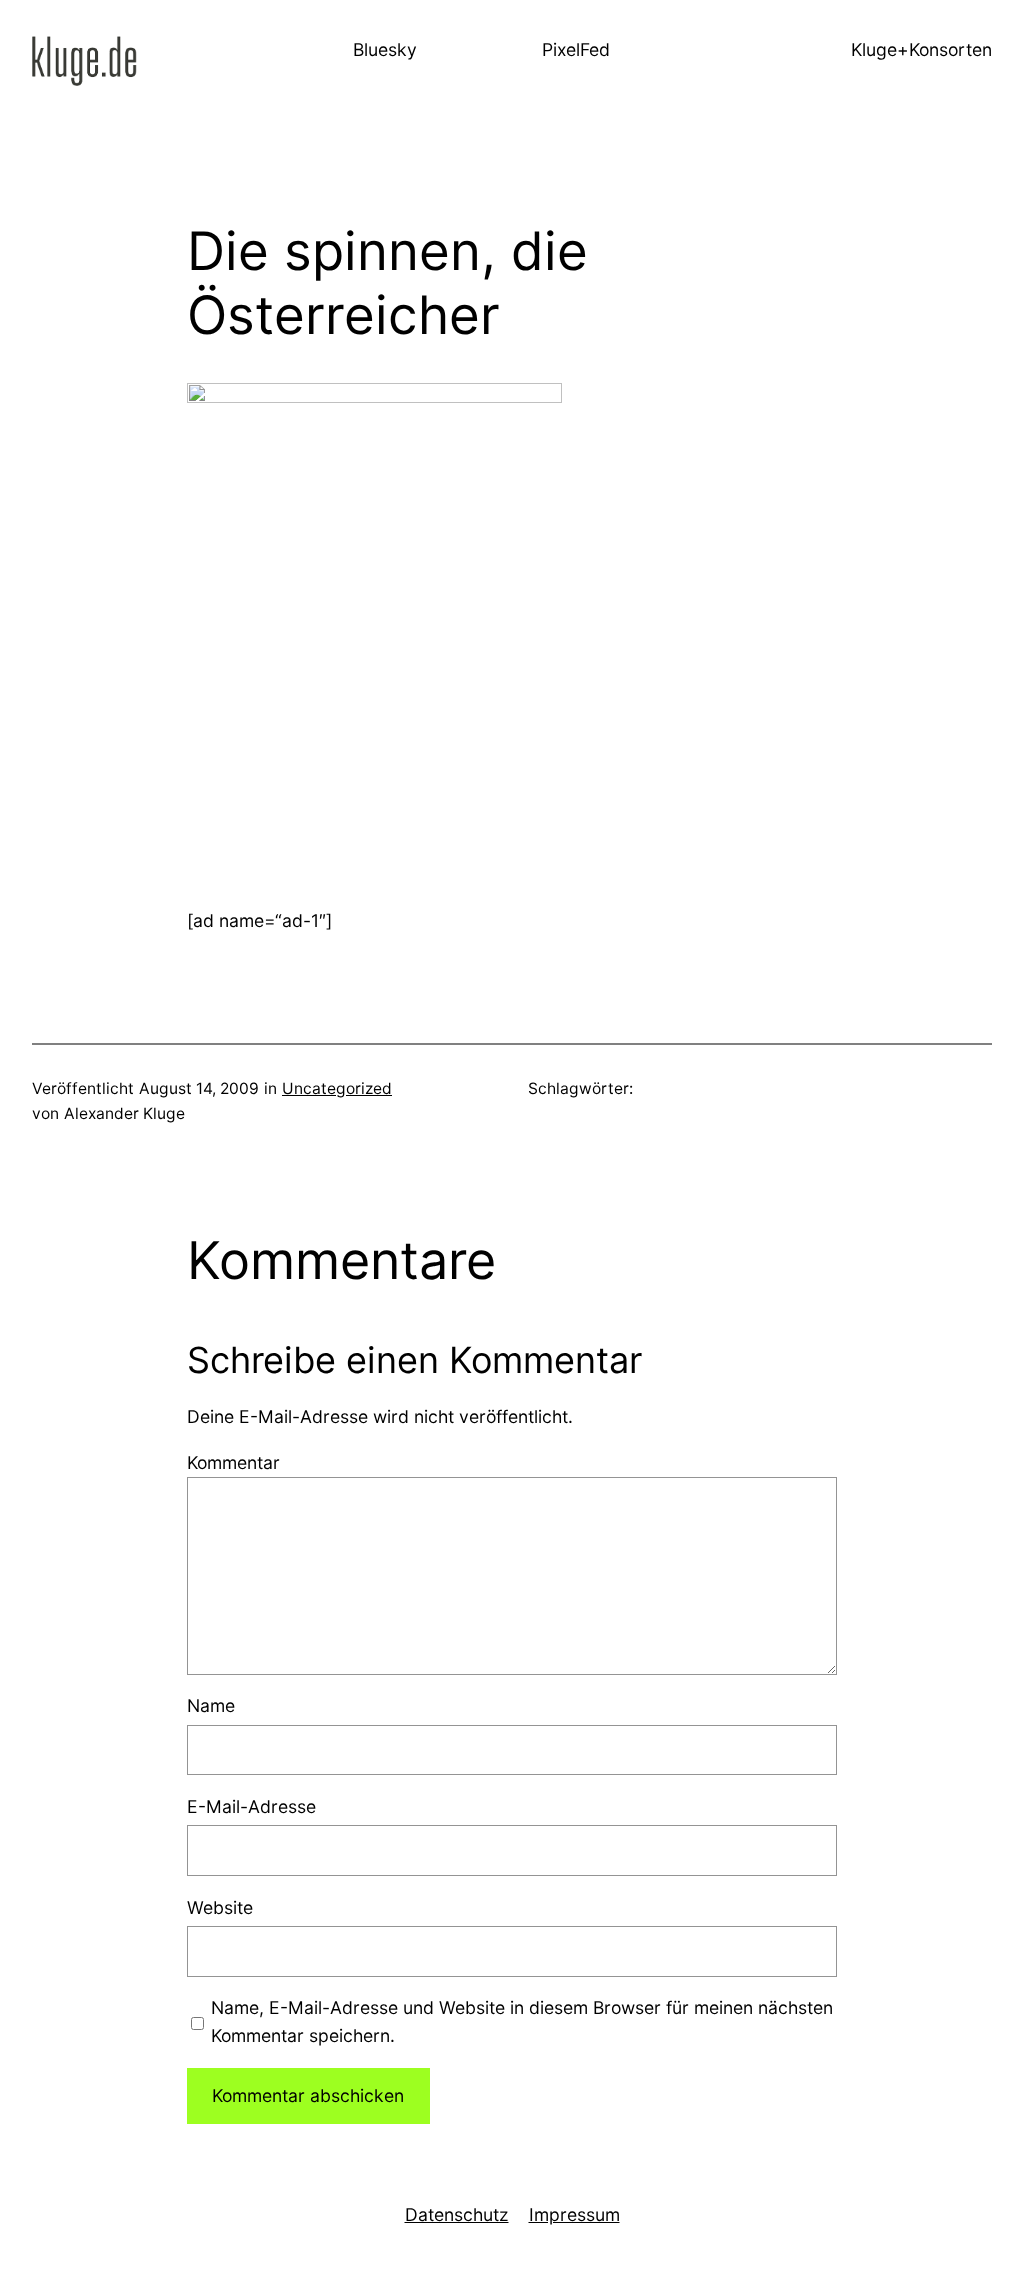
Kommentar (233, 1462)
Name (211, 1705)
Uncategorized (337, 1088)
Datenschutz (457, 2214)
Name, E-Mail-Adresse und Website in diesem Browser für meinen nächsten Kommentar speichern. (522, 2021)
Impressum (574, 2214)
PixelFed (576, 49)
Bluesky (385, 49)
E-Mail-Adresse (251, 1806)
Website (220, 1907)
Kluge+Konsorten (921, 49)
